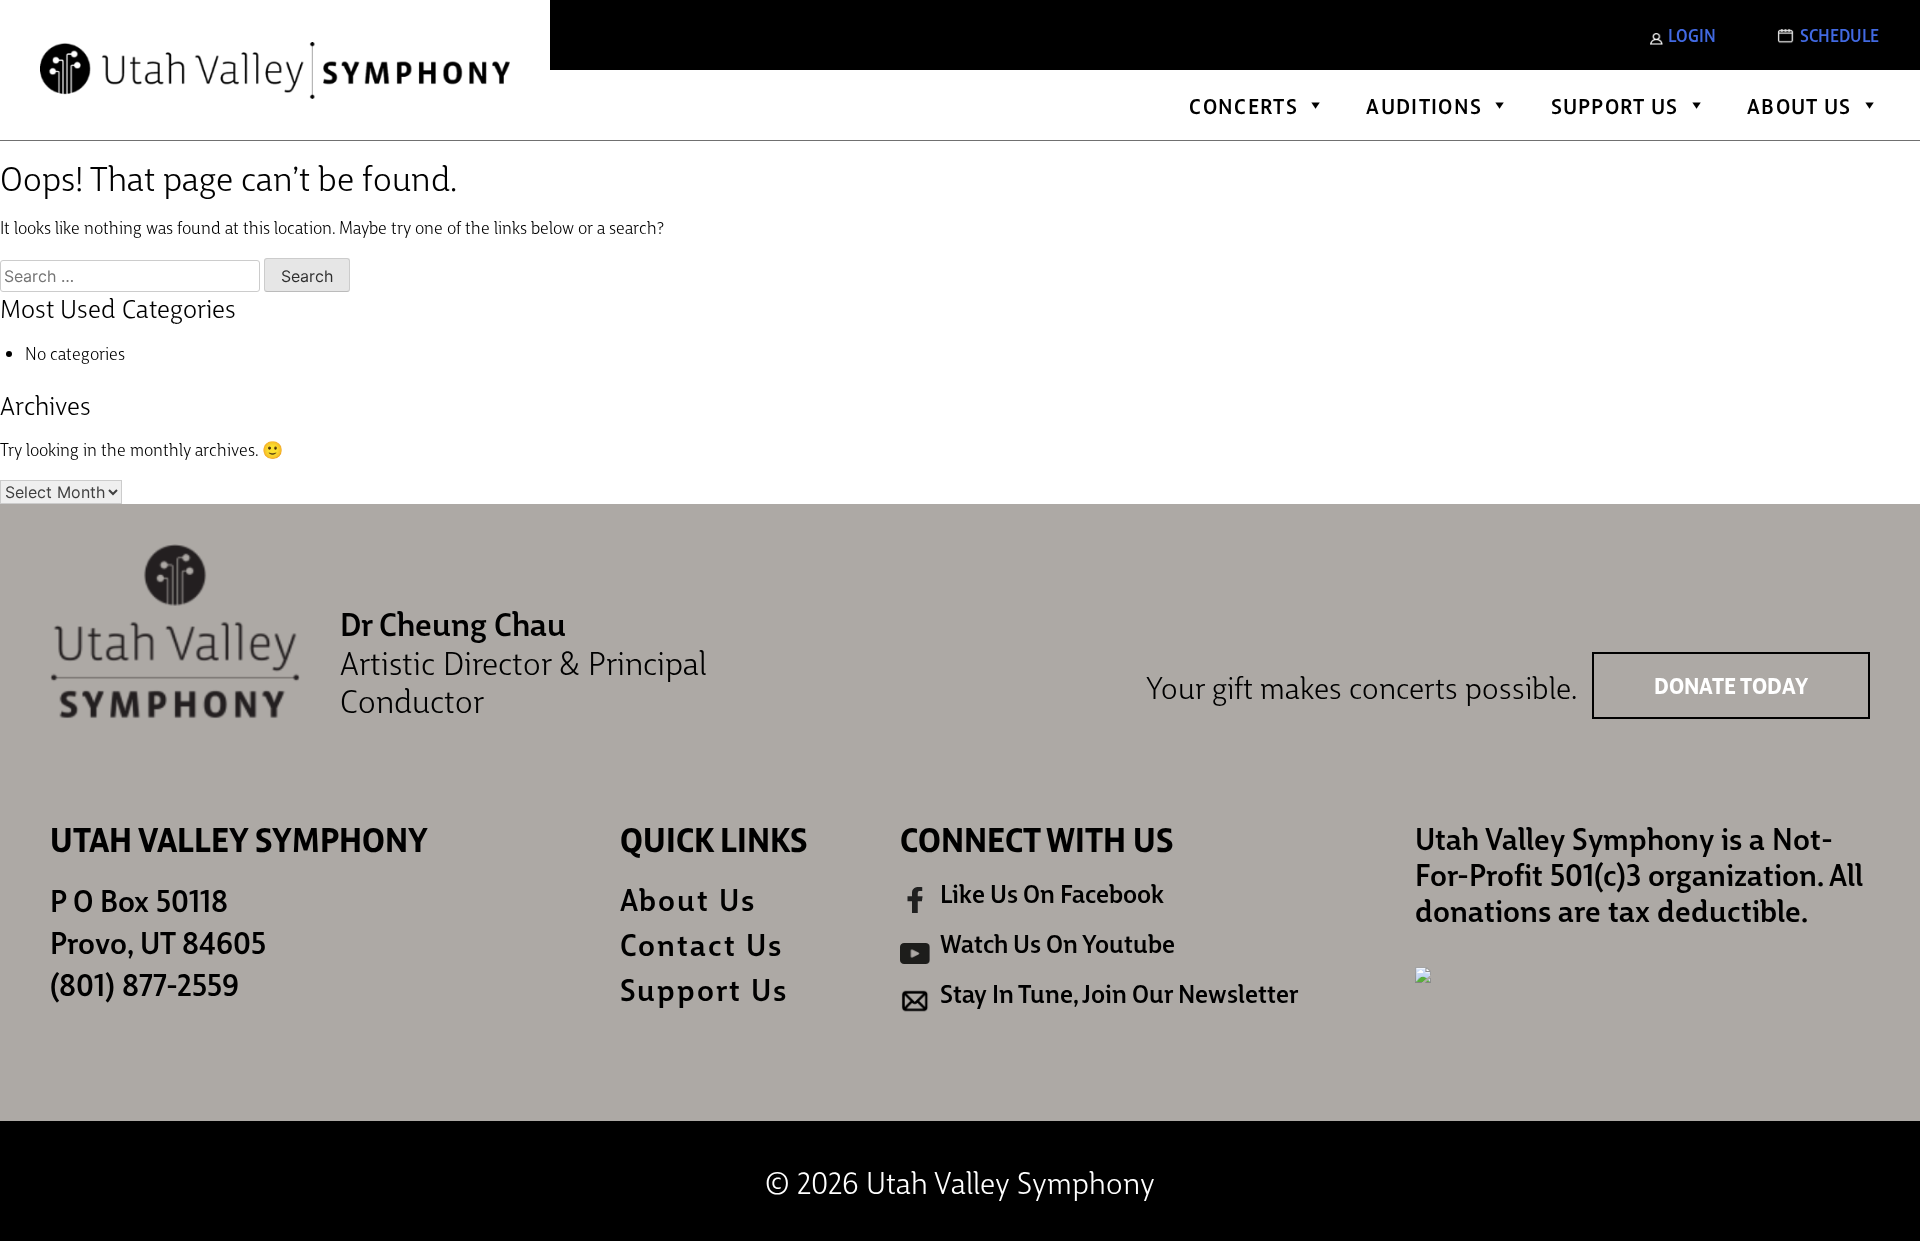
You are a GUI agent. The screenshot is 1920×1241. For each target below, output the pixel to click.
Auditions (1424, 105)
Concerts (1243, 105)
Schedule (1839, 34)
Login (1692, 34)
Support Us (1615, 105)
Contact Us (701, 943)
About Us (1799, 105)
